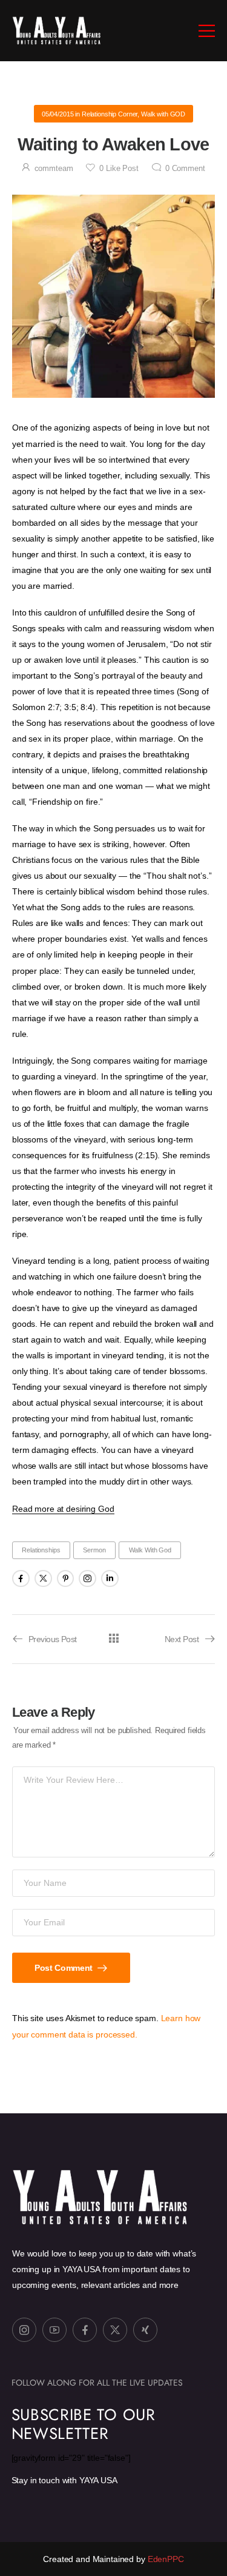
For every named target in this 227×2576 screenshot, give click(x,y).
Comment (185, 169)
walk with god (150, 1550)
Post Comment (64, 1968)
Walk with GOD (163, 114)
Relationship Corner (110, 114)
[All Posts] (113, 1638)
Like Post (119, 169)
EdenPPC (165, 2559)
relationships (41, 1550)
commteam (54, 169)
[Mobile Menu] (207, 31)
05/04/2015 (58, 114)
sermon (94, 1550)
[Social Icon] (21, 1579)
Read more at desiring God (63, 1509)
